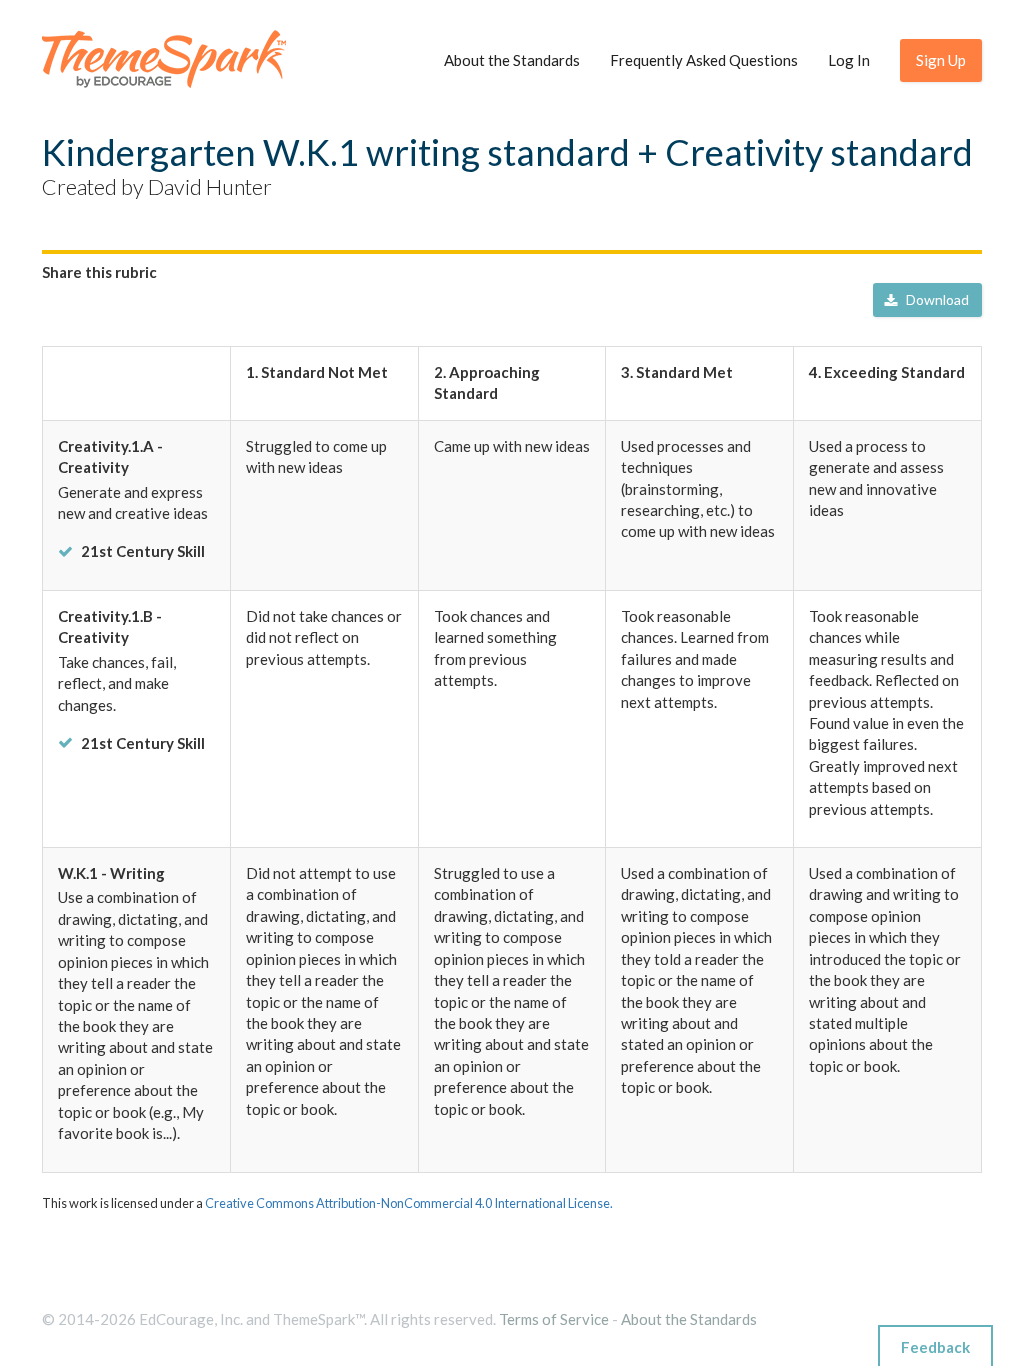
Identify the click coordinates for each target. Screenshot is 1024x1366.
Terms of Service (554, 1319)
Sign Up (941, 60)
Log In (849, 60)
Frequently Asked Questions (704, 60)
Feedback (935, 1347)
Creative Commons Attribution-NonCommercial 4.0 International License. (409, 1203)
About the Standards (512, 60)
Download (937, 299)
